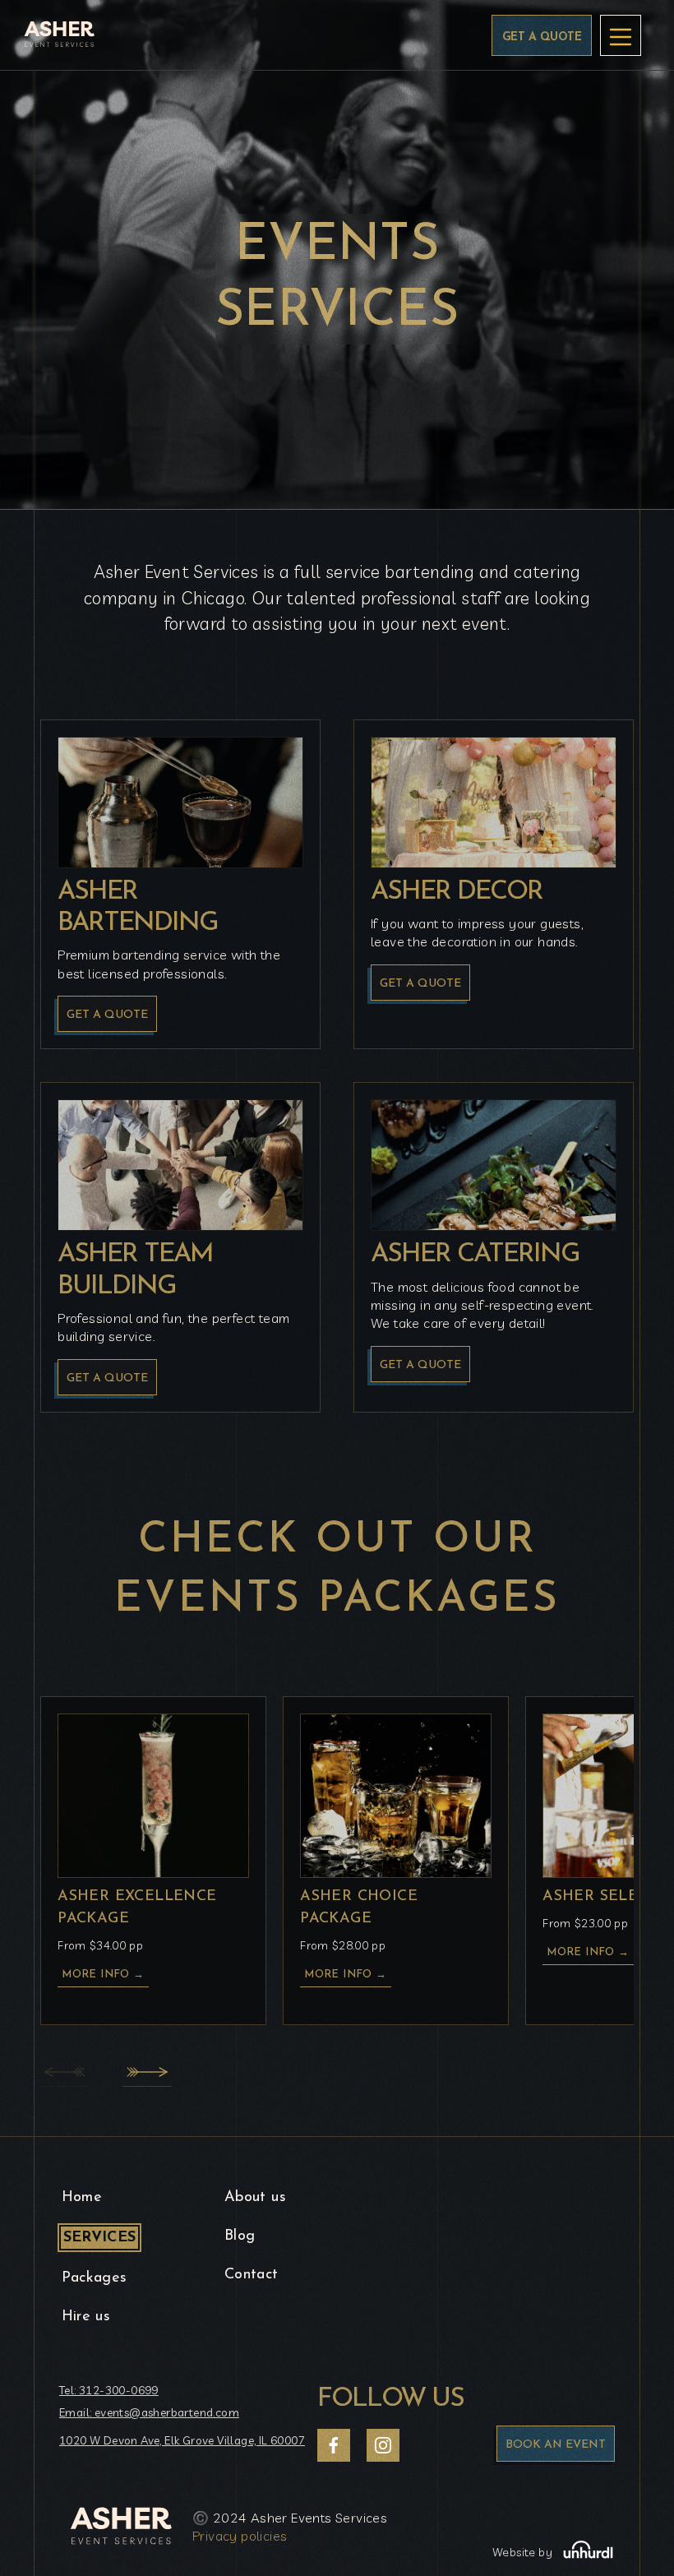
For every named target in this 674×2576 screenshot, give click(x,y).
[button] (147, 2072)
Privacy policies (240, 2536)
